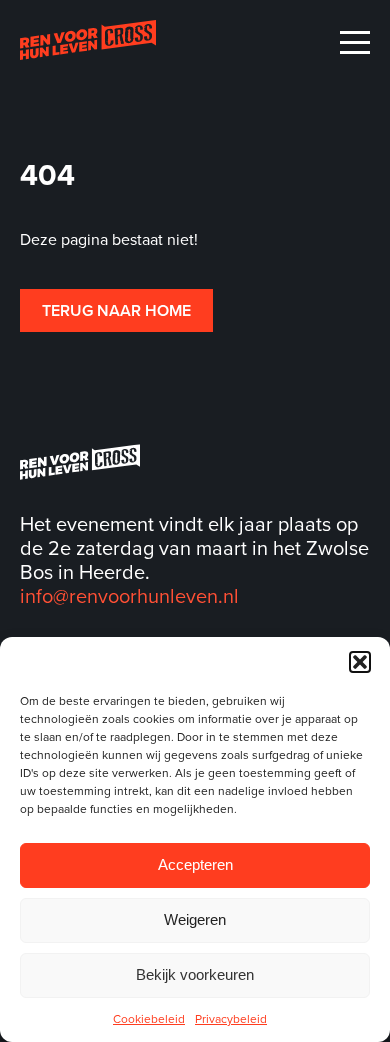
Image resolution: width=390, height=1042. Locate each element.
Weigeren (195, 919)
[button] (360, 662)
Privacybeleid (231, 1018)
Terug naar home (116, 310)
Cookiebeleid (149, 1018)
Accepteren (195, 864)
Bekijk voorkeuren (195, 974)
